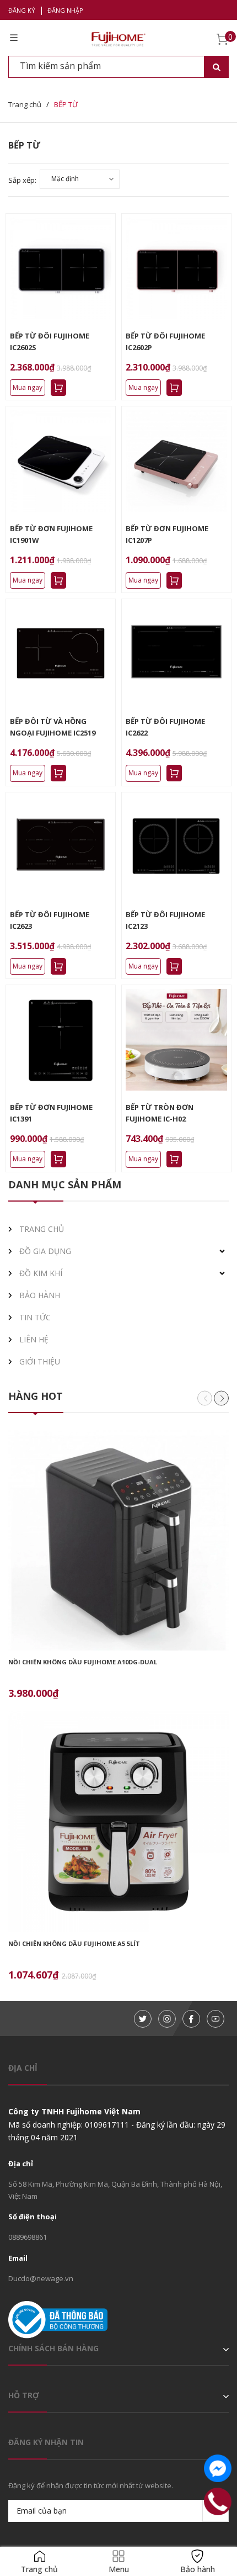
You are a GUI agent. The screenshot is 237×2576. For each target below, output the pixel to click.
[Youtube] (216, 2019)
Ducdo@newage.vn (41, 2278)
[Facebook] (191, 2019)
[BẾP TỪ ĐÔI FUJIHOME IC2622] (176, 654)
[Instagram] (167, 2019)
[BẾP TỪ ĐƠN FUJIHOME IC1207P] (176, 461)
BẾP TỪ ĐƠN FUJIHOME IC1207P (167, 534)
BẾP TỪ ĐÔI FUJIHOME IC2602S (50, 342)
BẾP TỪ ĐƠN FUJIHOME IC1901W (51, 534)
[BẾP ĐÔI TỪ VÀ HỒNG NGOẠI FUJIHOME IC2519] (61, 654)
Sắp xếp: (22, 180)
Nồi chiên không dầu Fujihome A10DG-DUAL (83, 1662)
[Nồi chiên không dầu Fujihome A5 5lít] (118, 1822)
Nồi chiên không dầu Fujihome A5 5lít (74, 1943)
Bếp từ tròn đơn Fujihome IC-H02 (160, 1113)
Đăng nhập (65, 10)
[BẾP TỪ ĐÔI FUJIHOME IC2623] (61, 847)
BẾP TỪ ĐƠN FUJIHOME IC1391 (51, 1113)
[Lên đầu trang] (218, 2533)
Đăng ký (22, 10)
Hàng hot (36, 1396)
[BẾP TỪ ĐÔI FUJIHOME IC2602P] (176, 268)
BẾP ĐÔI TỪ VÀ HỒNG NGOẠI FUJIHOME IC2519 (53, 727)
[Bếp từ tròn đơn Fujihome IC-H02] (176, 1040)
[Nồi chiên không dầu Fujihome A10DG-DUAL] (118, 1540)
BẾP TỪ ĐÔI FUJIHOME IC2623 (50, 920)
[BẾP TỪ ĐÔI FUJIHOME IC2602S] (61, 268)
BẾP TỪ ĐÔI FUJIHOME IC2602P (165, 342)
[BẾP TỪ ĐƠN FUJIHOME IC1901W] (61, 461)
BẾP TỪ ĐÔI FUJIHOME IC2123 (165, 920)
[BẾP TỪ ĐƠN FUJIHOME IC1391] (61, 1040)
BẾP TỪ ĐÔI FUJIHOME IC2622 (165, 727)
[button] (221, 1398)
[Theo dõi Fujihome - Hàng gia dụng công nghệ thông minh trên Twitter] (143, 2019)
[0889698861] (218, 2502)
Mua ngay (28, 387)
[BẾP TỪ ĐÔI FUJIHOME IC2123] (176, 847)
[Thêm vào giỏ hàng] (58, 388)
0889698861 (28, 2237)
